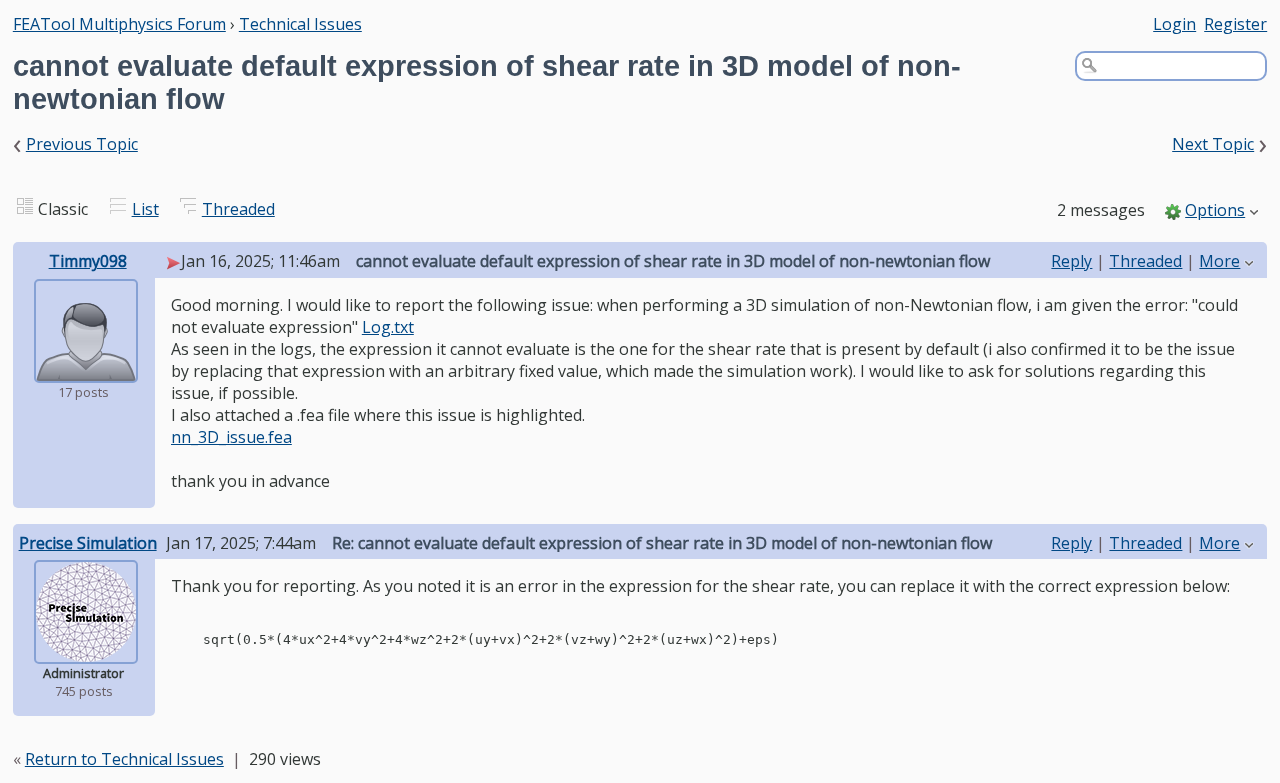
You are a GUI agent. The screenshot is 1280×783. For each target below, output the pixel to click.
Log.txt (388, 327)
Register (1235, 24)
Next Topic (1213, 144)
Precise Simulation (88, 543)
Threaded (238, 209)
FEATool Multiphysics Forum (119, 24)
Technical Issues (300, 24)
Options (1215, 210)
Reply (1071, 261)
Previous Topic (82, 144)
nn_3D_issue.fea (231, 437)
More (1219, 261)
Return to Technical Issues (124, 759)
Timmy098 (88, 261)
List (145, 209)
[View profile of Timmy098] (86, 369)
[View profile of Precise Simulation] (86, 650)
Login (1174, 24)
